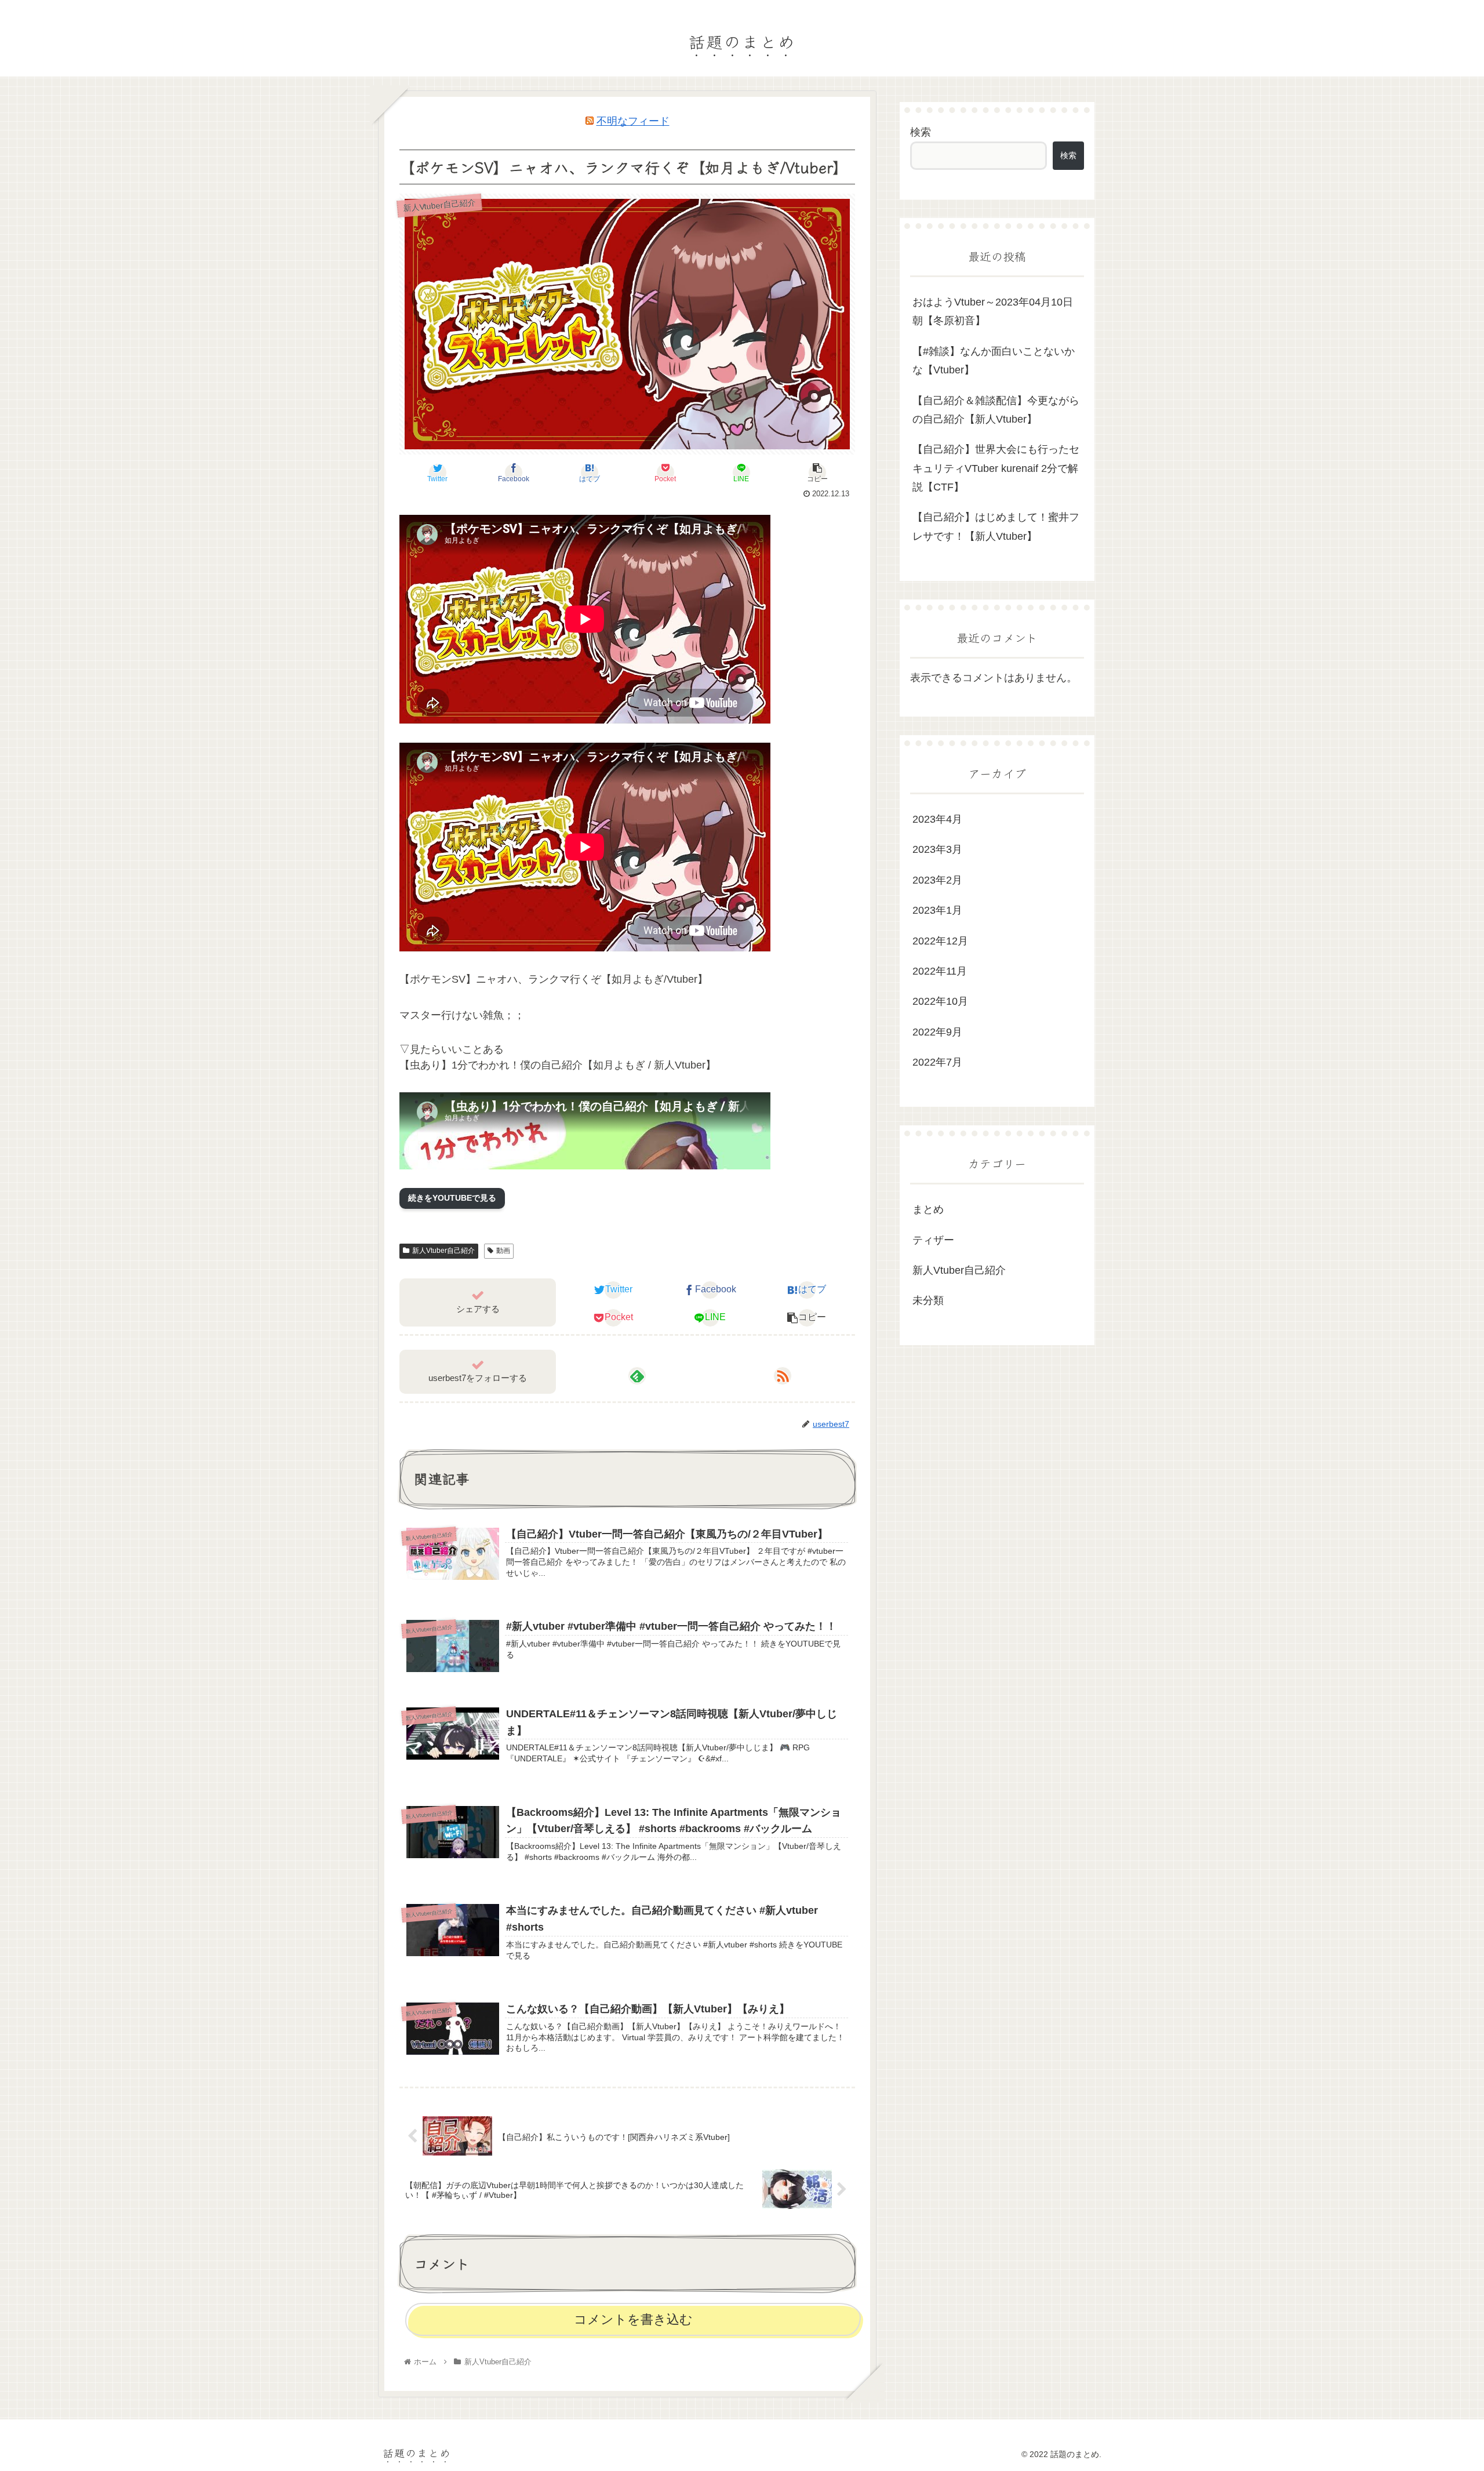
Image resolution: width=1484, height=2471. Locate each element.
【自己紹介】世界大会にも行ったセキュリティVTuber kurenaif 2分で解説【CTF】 (996, 468)
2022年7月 (937, 1062)
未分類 (928, 1301)
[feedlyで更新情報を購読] (637, 1376)
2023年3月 (937, 850)
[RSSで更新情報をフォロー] (783, 1376)
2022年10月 (940, 1002)
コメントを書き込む (633, 2319)
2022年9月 (937, 1032)
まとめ (928, 1210)
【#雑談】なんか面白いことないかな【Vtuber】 (994, 361)
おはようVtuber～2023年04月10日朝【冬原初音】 (993, 311)
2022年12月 (940, 941)
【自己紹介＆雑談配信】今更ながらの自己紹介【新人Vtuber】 (996, 410)
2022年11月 (940, 971)
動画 (503, 1251)
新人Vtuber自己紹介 (443, 1251)
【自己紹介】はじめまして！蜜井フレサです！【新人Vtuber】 (996, 526)
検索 (921, 132)
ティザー (933, 1240)
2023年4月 (937, 819)
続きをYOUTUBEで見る (452, 1198)
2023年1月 (937, 910)
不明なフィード (633, 121)
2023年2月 (937, 880)
